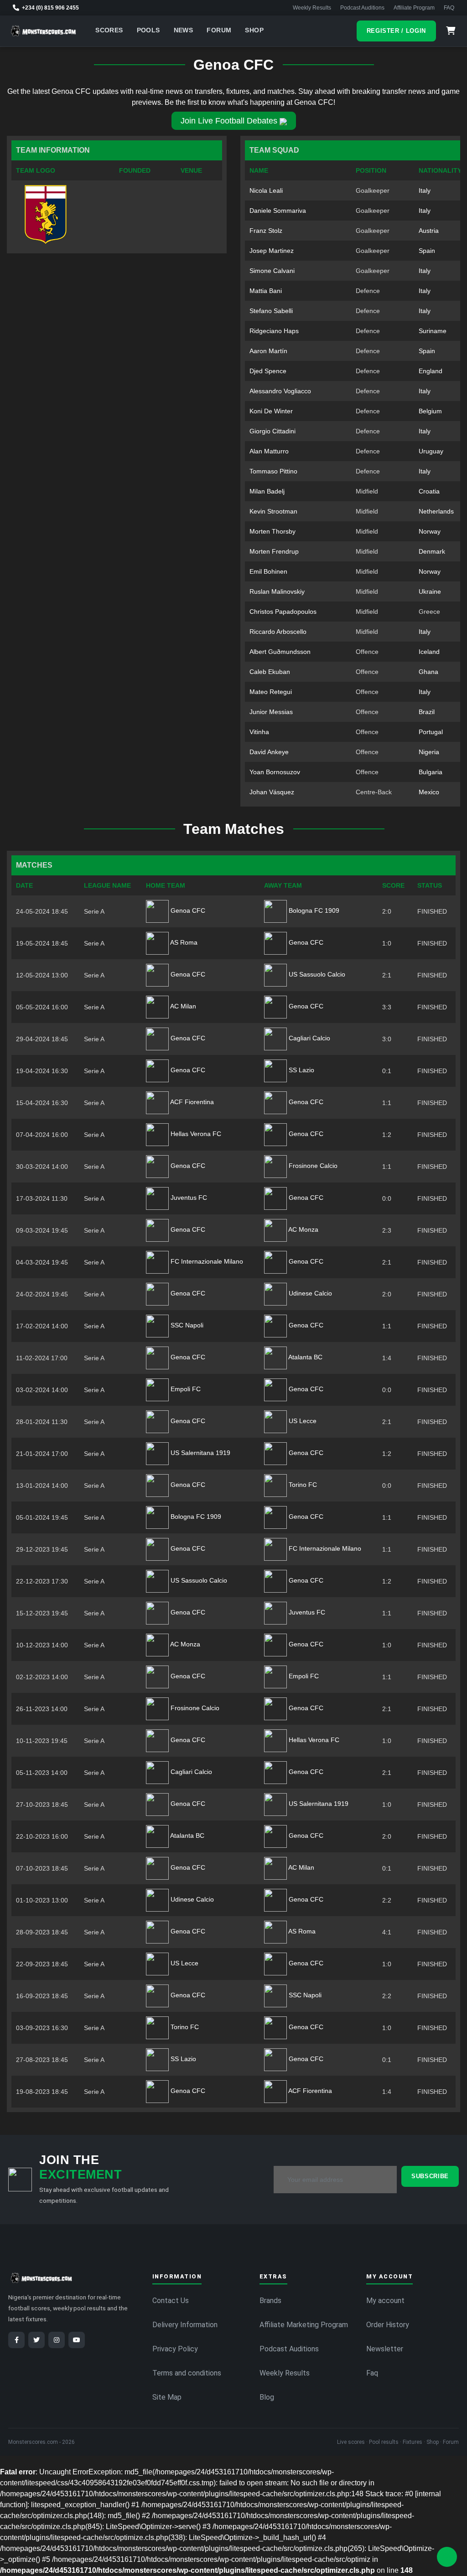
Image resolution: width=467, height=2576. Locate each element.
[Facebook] (16, 2340)
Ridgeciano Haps (274, 331)
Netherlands (436, 511)
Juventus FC (188, 1198)
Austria (429, 231)
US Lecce (302, 1421)
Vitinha (259, 732)
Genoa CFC (187, 910)
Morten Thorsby (272, 531)
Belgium (430, 411)
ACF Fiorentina (191, 1102)
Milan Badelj (267, 491)
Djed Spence (268, 371)
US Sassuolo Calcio (316, 974)
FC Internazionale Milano (206, 1261)
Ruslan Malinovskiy (277, 591)
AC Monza (303, 1229)
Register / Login (396, 31)
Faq (372, 2373)
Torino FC (302, 1485)
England (431, 371)
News (184, 30)
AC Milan (182, 1006)
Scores (109, 30)
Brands (270, 2301)
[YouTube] (77, 2340)
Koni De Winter (271, 411)
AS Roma (183, 942)
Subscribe (430, 2176)
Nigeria (429, 752)
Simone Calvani (272, 271)
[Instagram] (57, 2340)
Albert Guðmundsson (280, 652)
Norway (430, 531)
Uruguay (431, 451)
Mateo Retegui (271, 692)
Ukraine (430, 591)
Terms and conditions (187, 2373)
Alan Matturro (269, 451)
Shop (254, 30)
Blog (267, 2397)
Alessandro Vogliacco (280, 391)
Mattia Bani (266, 291)
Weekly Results (312, 8)
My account (385, 2301)
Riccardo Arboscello (278, 632)
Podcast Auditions (362, 8)
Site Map (167, 2397)
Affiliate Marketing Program (304, 2325)
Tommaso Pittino (273, 471)
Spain (427, 251)
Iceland (429, 652)
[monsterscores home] (44, 31)
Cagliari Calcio (309, 1038)
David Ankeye (269, 752)
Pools (148, 30)
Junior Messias (271, 712)
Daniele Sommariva (278, 211)
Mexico (429, 792)
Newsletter (385, 2349)
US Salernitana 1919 (200, 1453)
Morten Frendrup (274, 551)
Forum (219, 30)
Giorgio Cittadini (272, 431)
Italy (425, 190)
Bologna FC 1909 (313, 910)
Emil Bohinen (268, 571)
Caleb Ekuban (270, 672)
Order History (388, 2325)
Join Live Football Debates (229, 121)
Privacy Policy (175, 2349)
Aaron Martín (268, 351)
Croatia (429, 491)
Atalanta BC (305, 1357)
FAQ (449, 8)
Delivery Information (185, 2325)
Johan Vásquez (272, 792)
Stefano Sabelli (271, 311)
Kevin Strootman (273, 511)
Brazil (427, 712)
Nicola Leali (266, 190)
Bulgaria (431, 772)
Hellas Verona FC (195, 1134)
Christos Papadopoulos (283, 612)
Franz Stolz (266, 231)
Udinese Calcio (309, 1293)
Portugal (431, 732)
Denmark (432, 551)
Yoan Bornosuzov (275, 772)
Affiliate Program (414, 8)
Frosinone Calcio (312, 1166)
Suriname (433, 331)
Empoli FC (185, 1389)
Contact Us (171, 2301)
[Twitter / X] (36, 2340)
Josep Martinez (272, 251)
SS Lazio (301, 1070)
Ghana (428, 672)
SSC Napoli (186, 1325)
